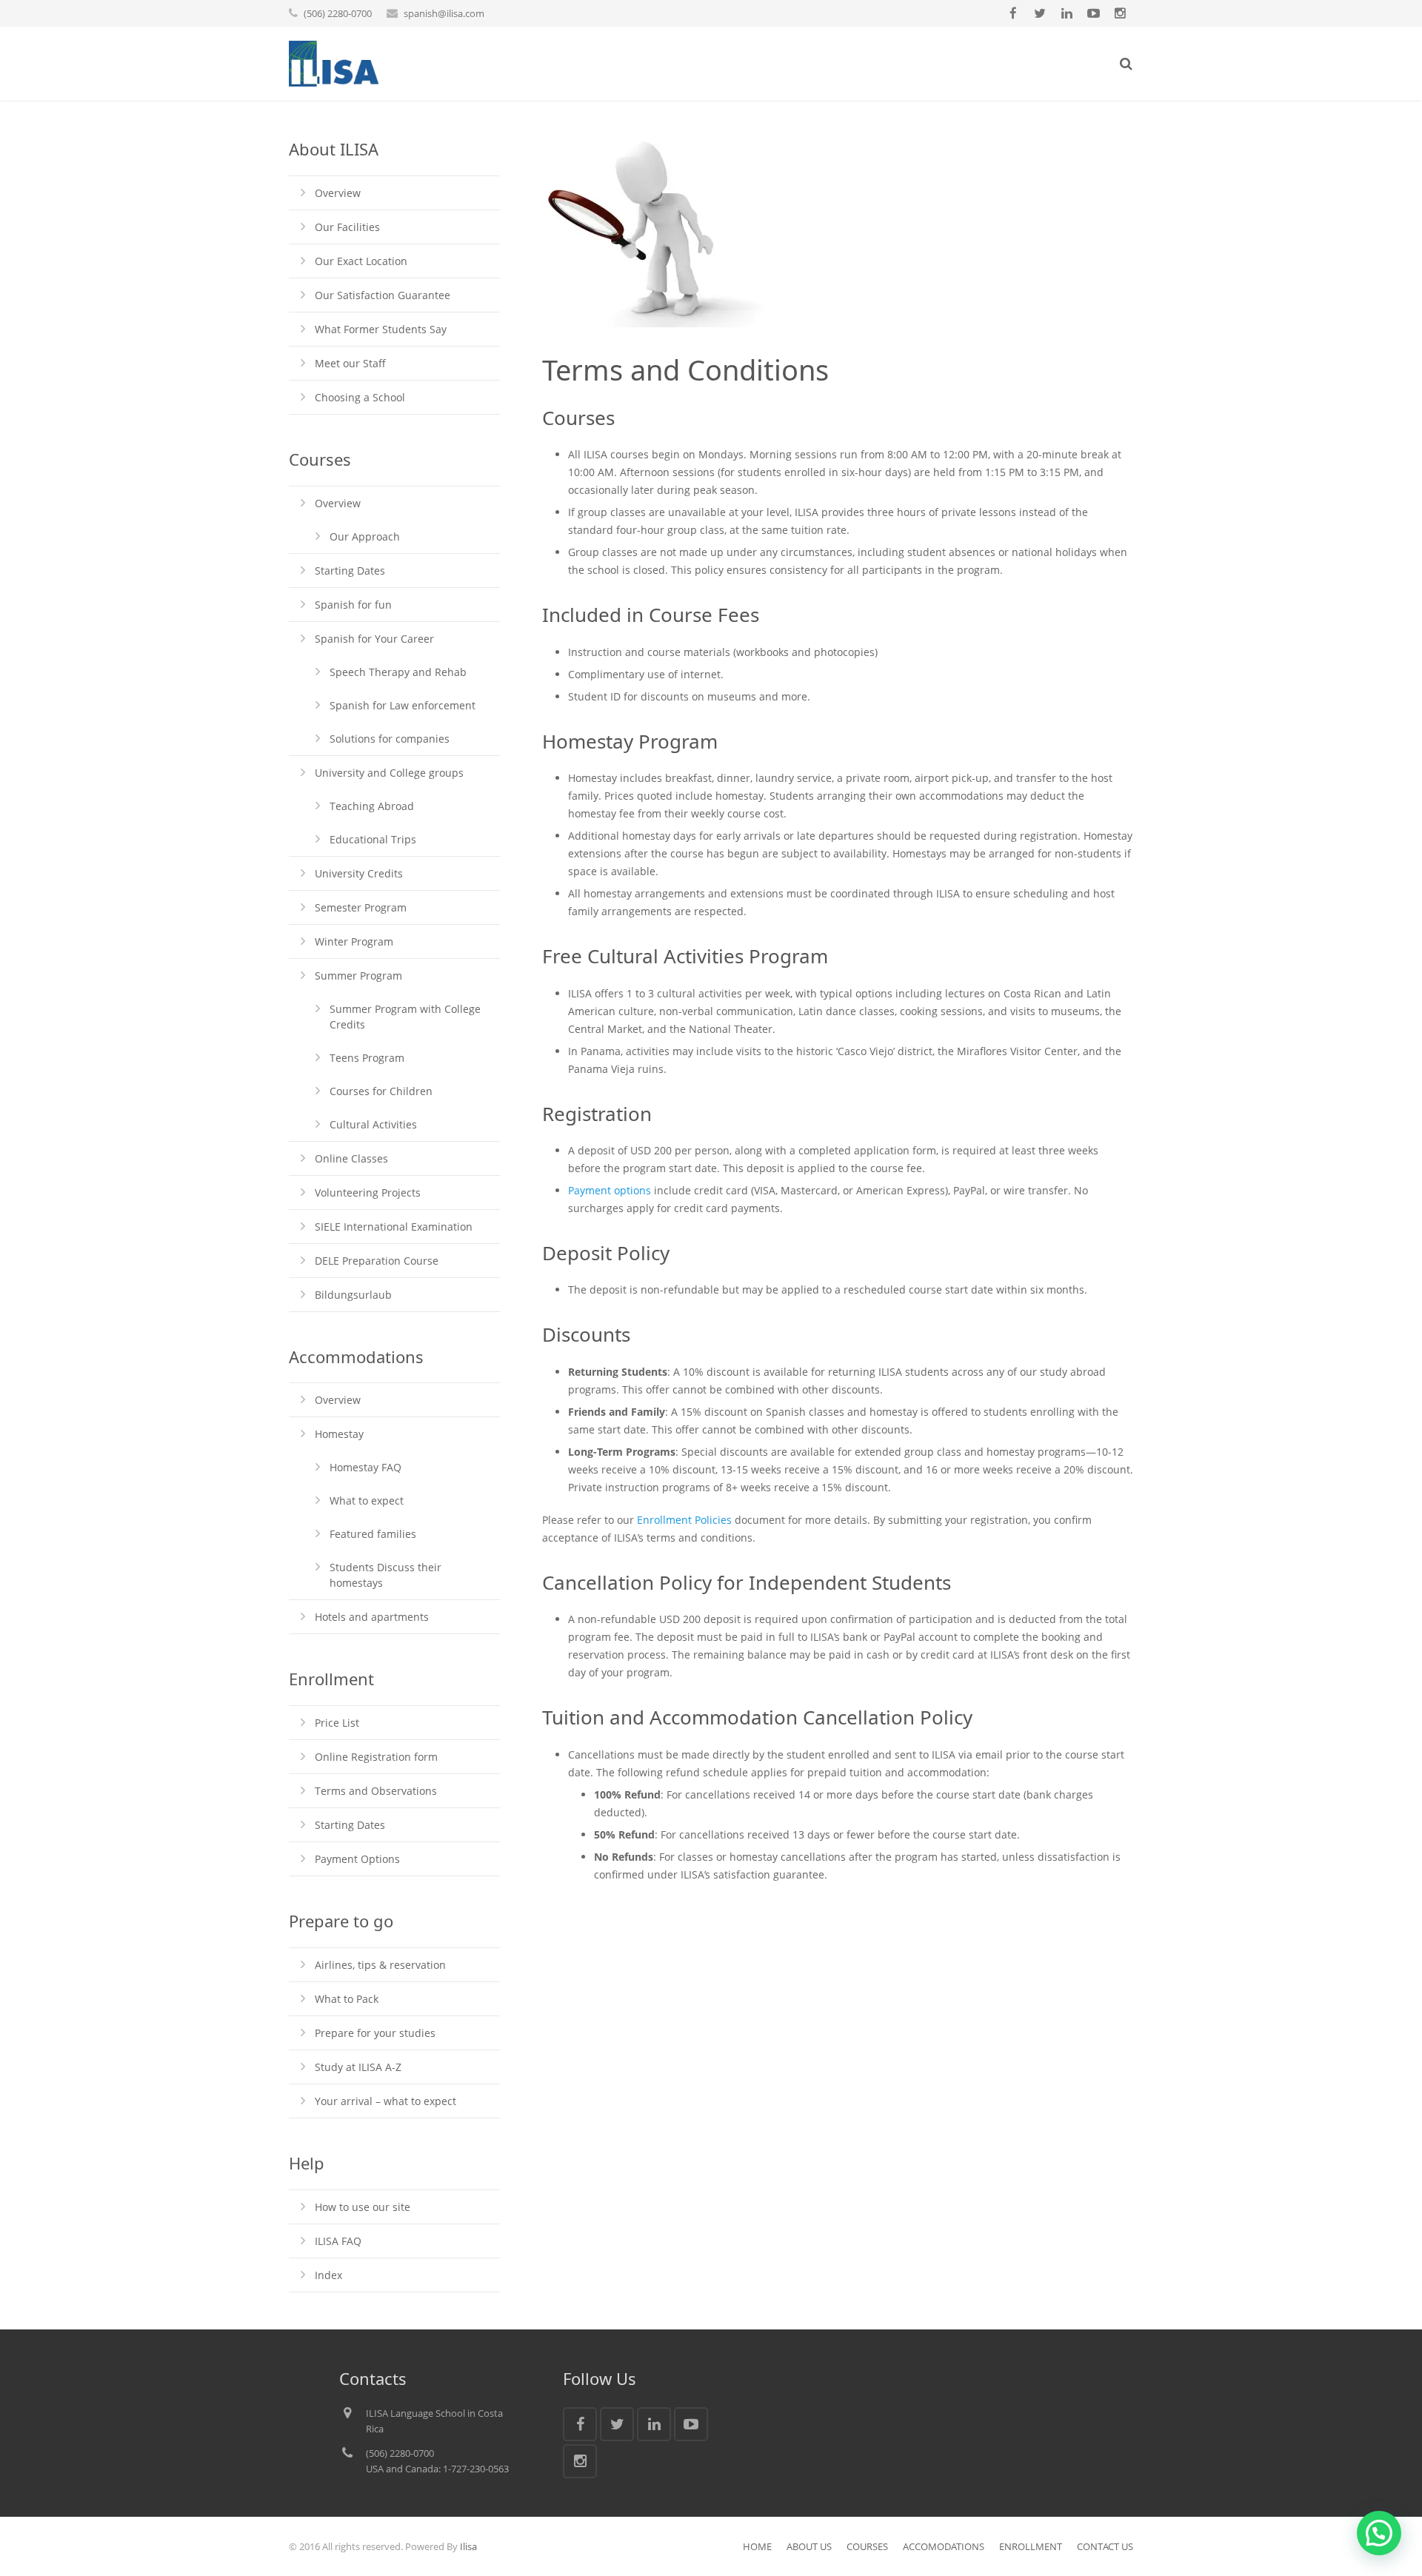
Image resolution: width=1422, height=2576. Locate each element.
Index (328, 2275)
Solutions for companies (390, 739)
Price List (337, 1723)
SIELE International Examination (394, 1227)
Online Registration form (376, 1757)
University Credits (359, 873)
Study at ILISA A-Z (358, 2067)
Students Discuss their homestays (385, 1575)
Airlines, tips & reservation (380, 1965)
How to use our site (363, 2207)
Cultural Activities (373, 1124)
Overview (338, 193)
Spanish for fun (353, 605)
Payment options (610, 1190)
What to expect (367, 1501)
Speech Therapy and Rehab (398, 672)
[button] (1379, 2533)
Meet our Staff (350, 363)
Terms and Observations (376, 1791)
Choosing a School (360, 397)
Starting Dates (350, 571)
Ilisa (468, 2546)
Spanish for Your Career (374, 639)
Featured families (373, 1534)
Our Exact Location (361, 261)
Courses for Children (381, 1091)
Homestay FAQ (365, 1467)
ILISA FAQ (338, 2241)
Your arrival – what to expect (385, 2101)
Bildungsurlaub (353, 1295)
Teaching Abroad (372, 806)
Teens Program (367, 1058)
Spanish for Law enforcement (403, 705)
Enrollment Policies (684, 1520)
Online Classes (351, 1158)
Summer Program (358, 976)
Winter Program (354, 941)
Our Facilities (347, 227)
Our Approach (365, 536)
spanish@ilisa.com (444, 13)
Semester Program (361, 907)
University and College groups (389, 773)
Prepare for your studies (375, 2033)
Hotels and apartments (372, 1617)
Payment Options (357, 1859)
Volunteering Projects (368, 1192)
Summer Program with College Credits (405, 1017)
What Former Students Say (381, 329)
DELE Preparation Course (377, 1261)
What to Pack (347, 1999)
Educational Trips (373, 839)
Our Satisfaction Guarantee (383, 295)
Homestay (339, 1434)
